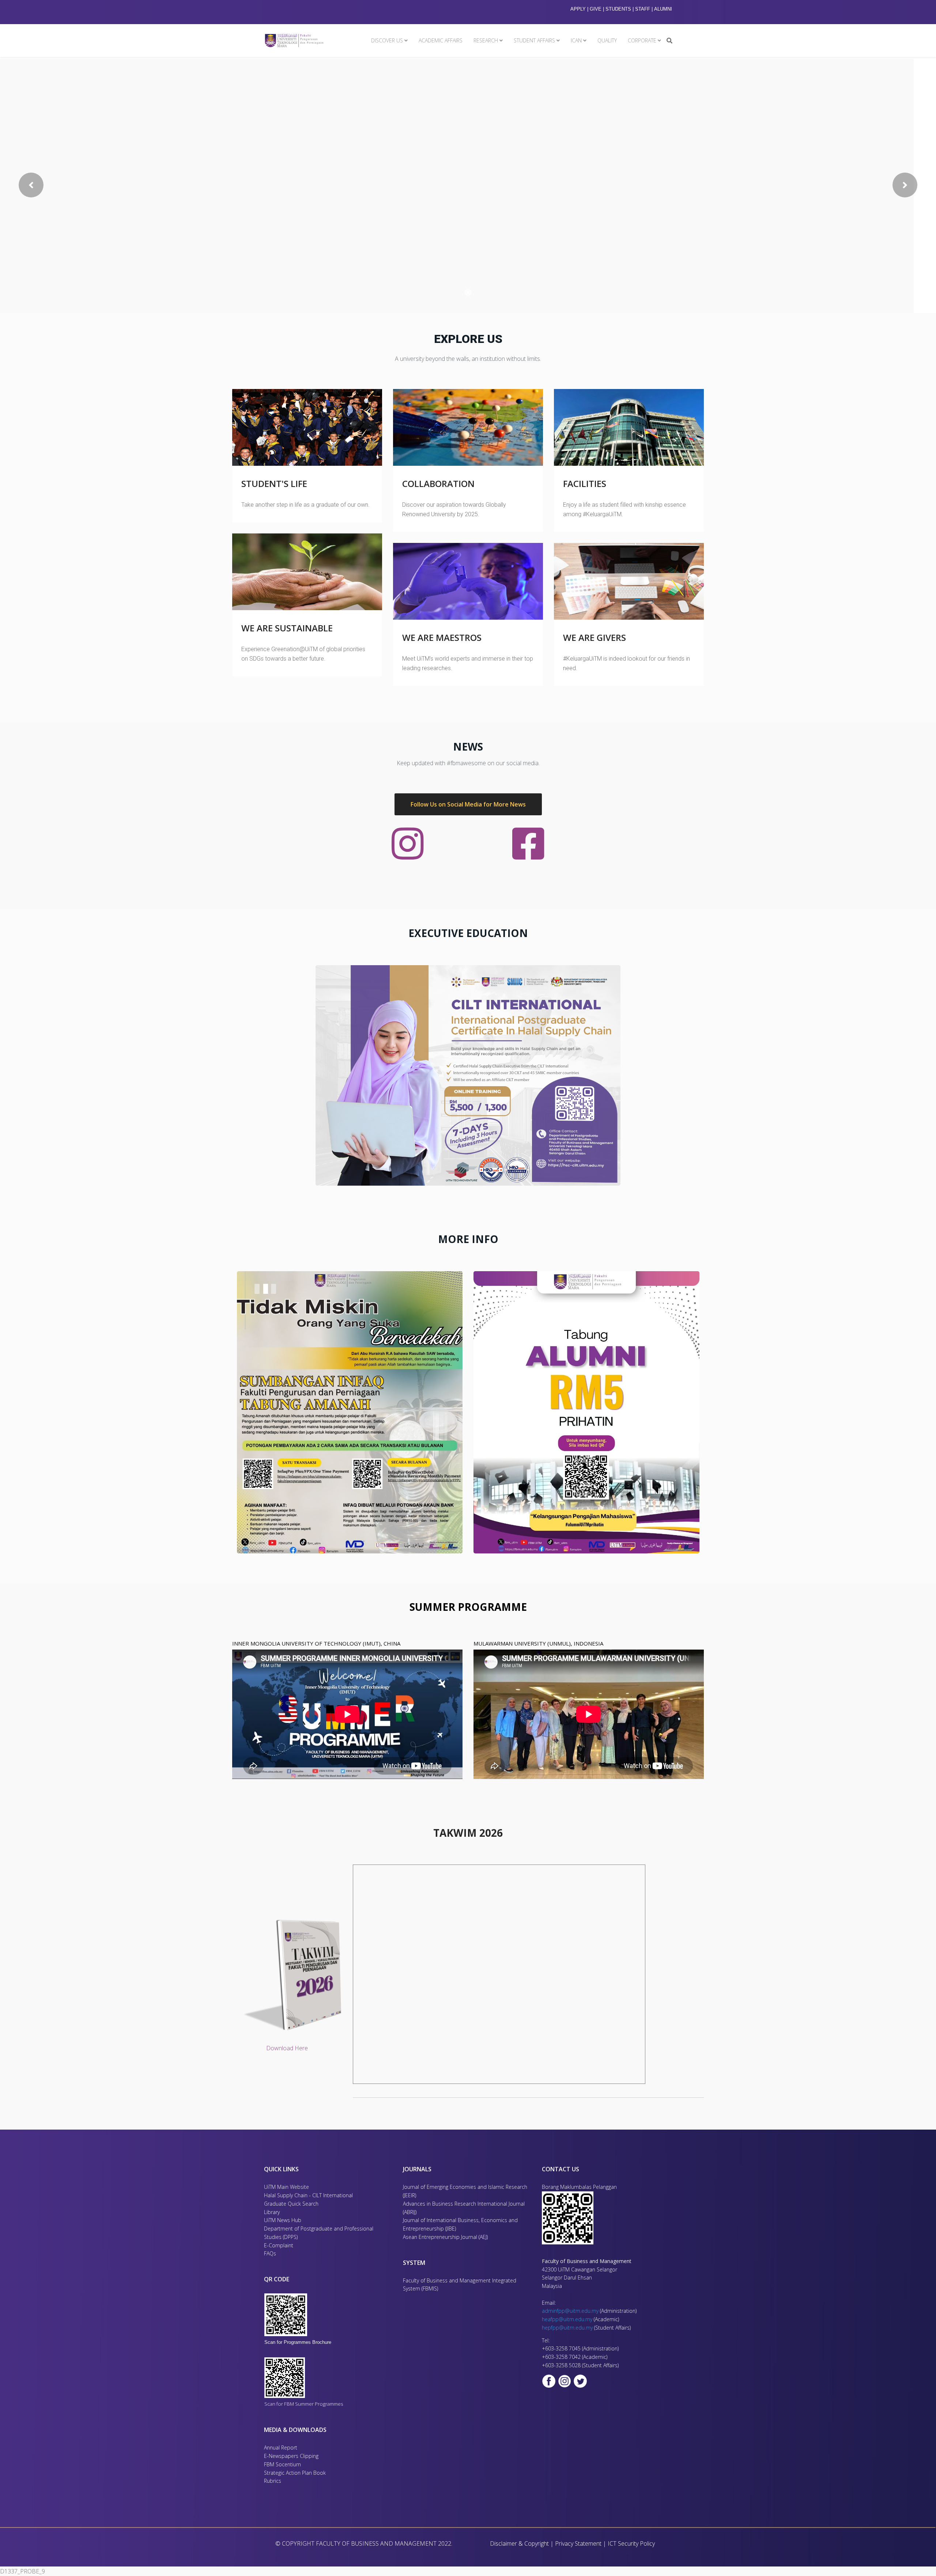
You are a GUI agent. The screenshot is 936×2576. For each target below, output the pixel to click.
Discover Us (387, 40)
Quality (607, 40)
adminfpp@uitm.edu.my (570, 2311)
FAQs (270, 2253)
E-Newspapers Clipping (291, 2456)
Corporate (642, 40)
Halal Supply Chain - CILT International (309, 2195)
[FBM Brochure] (304, 2315)
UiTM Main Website (286, 2187)
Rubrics (273, 2481)
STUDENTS (618, 9)
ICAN (576, 40)
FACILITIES (585, 484)
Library (272, 2212)
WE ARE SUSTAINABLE (287, 628)
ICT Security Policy (631, 2543)
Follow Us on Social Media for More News (468, 804)
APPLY (578, 9)
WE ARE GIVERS (595, 637)
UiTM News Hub (283, 2220)
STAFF (643, 9)
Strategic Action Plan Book (295, 2473)
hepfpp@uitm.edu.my (567, 2328)
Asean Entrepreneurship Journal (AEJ (445, 2237)
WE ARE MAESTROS (442, 637)
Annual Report (281, 2447)
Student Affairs (534, 40)
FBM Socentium (282, 2464)
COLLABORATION (438, 484)
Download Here (287, 2048)
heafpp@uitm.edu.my (567, 2319)
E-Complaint (279, 2245)
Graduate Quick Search (291, 2204)
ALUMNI (663, 9)
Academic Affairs (441, 40)
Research (486, 40)
